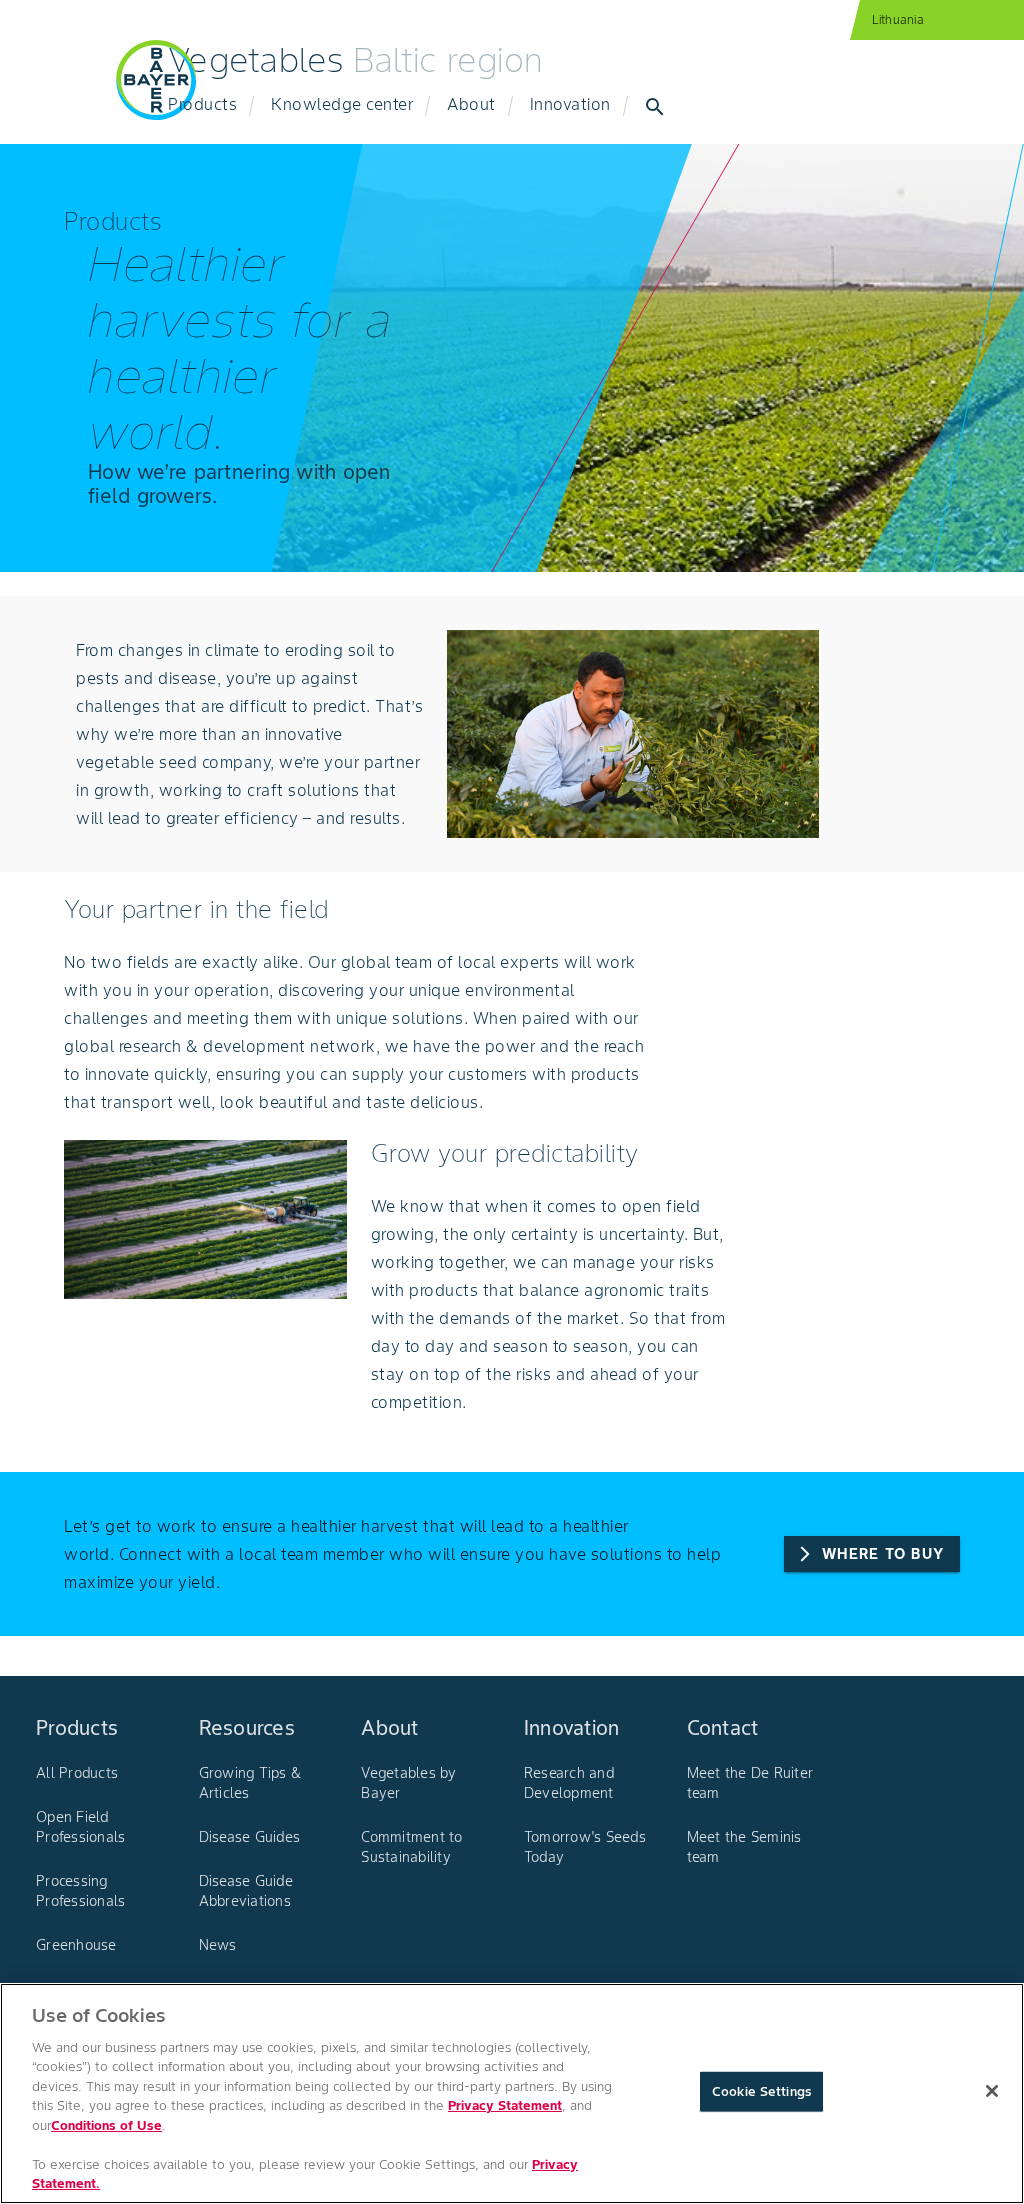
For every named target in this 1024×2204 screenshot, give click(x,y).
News (218, 1945)
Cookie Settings (761, 2091)
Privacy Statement (505, 2105)
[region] (512, 2093)
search (655, 107)
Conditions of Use (106, 2125)
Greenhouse (76, 1945)
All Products (77, 1773)
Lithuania (898, 19)
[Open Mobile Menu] (64, 92)
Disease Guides (250, 1837)
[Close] (992, 2091)
